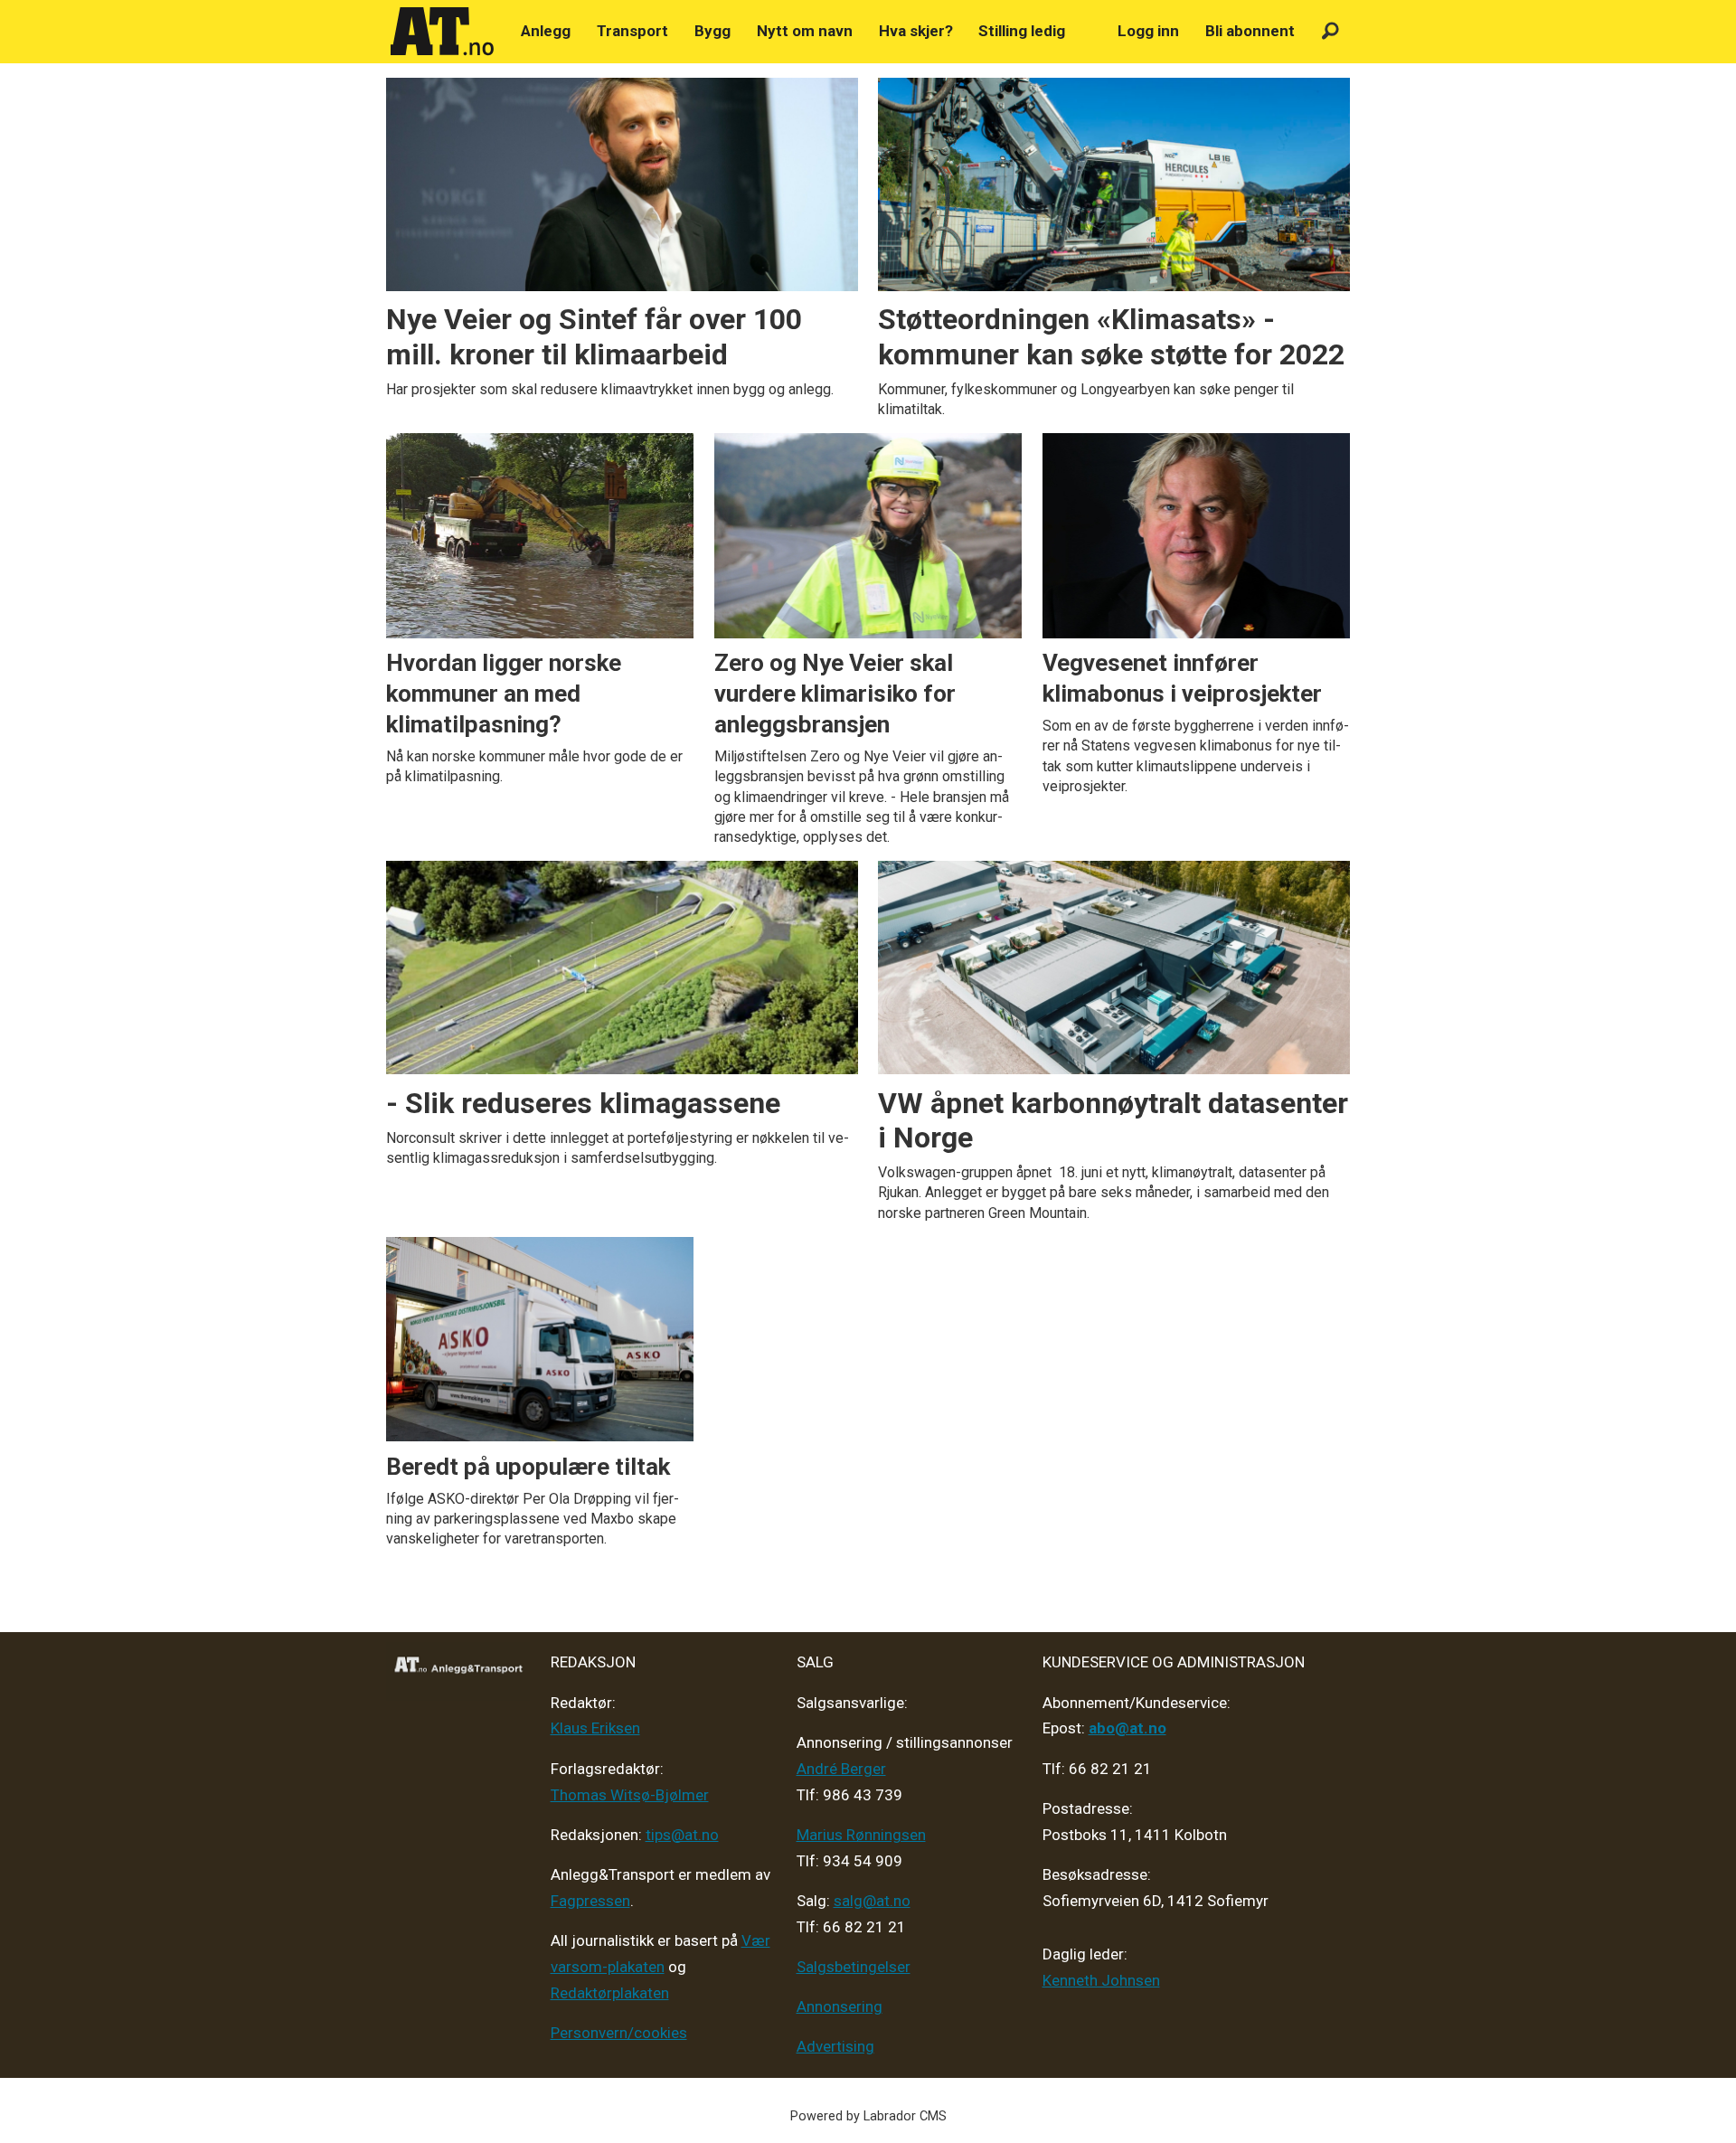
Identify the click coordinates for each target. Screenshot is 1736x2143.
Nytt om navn (805, 31)
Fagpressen (590, 1901)
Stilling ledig (1022, 31)
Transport (632, 31)
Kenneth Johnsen (1101, 1980)
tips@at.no (682, 1835)
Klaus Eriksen (595, 1728)
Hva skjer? (916, 31)
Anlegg (546, 31)
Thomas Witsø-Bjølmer (630, 1795)
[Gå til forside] (442, 32)
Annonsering (840, 2006)
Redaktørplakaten (610, 1993)
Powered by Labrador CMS (868, 2116)
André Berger (841, 1769)
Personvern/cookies (619, 2033)
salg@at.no (872, 1901)
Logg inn (1148, 31)
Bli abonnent (1250, 31)
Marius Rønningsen (861, 1835)
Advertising (835, 2046)
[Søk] (1330, 31)
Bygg (712, 31)
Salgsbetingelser (854, 1967)
